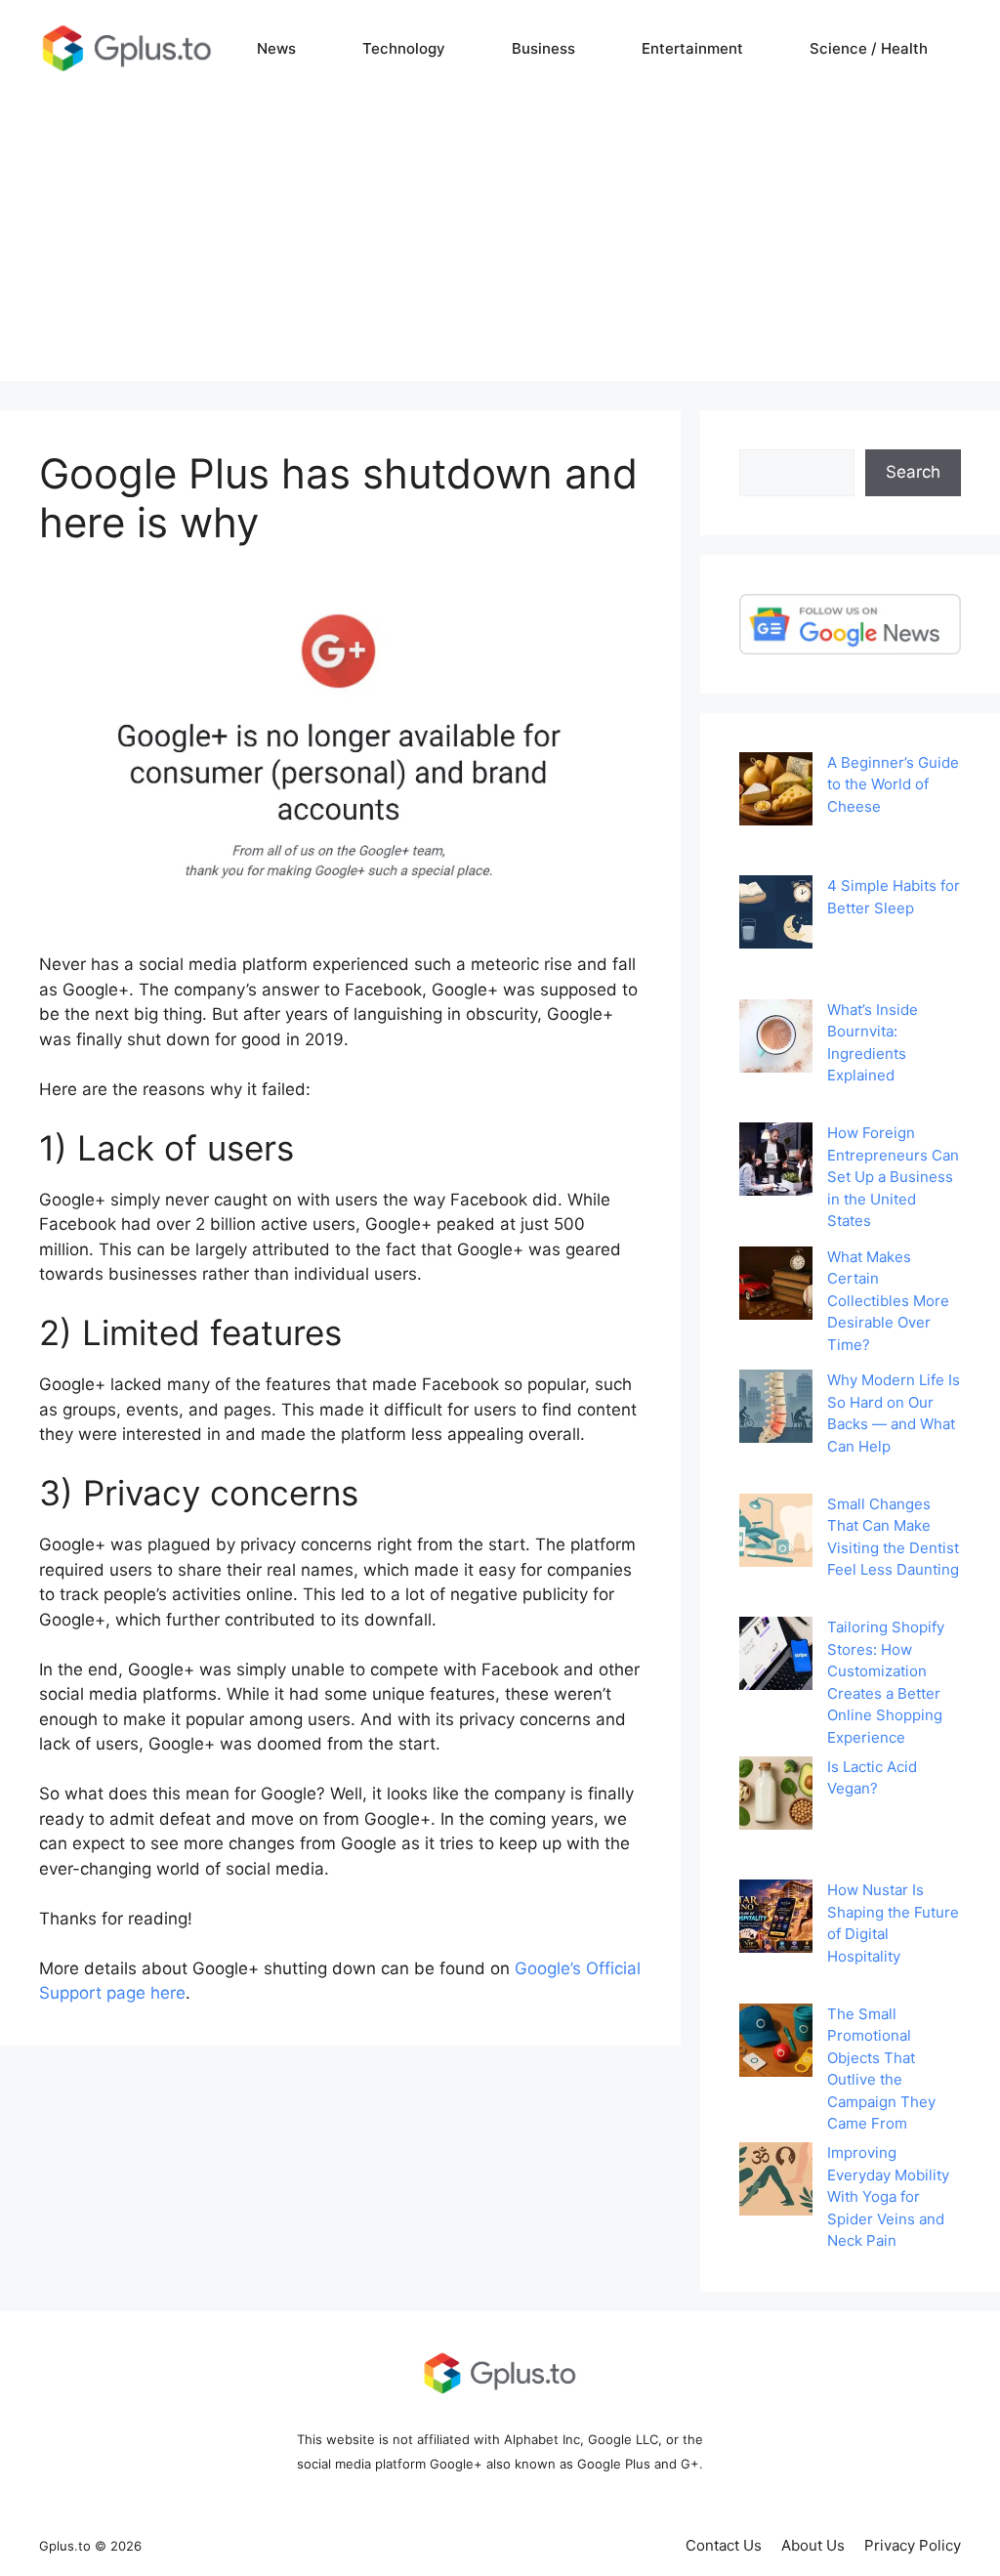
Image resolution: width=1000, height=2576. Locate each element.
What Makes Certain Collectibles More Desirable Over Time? (888, 1301)
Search (913, 472)
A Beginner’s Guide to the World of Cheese (893, 784)
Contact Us (724, 2545)
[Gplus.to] (127, 48)
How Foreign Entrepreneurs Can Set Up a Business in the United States (893, 1177)
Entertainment (692, 48)
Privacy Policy (913, 2545)
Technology (404, 48)
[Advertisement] (500, 244)
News (276, 48)
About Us (813, 2545)
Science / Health (869, 48)
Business (543, 48)
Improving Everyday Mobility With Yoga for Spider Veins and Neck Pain (888, 2196)
